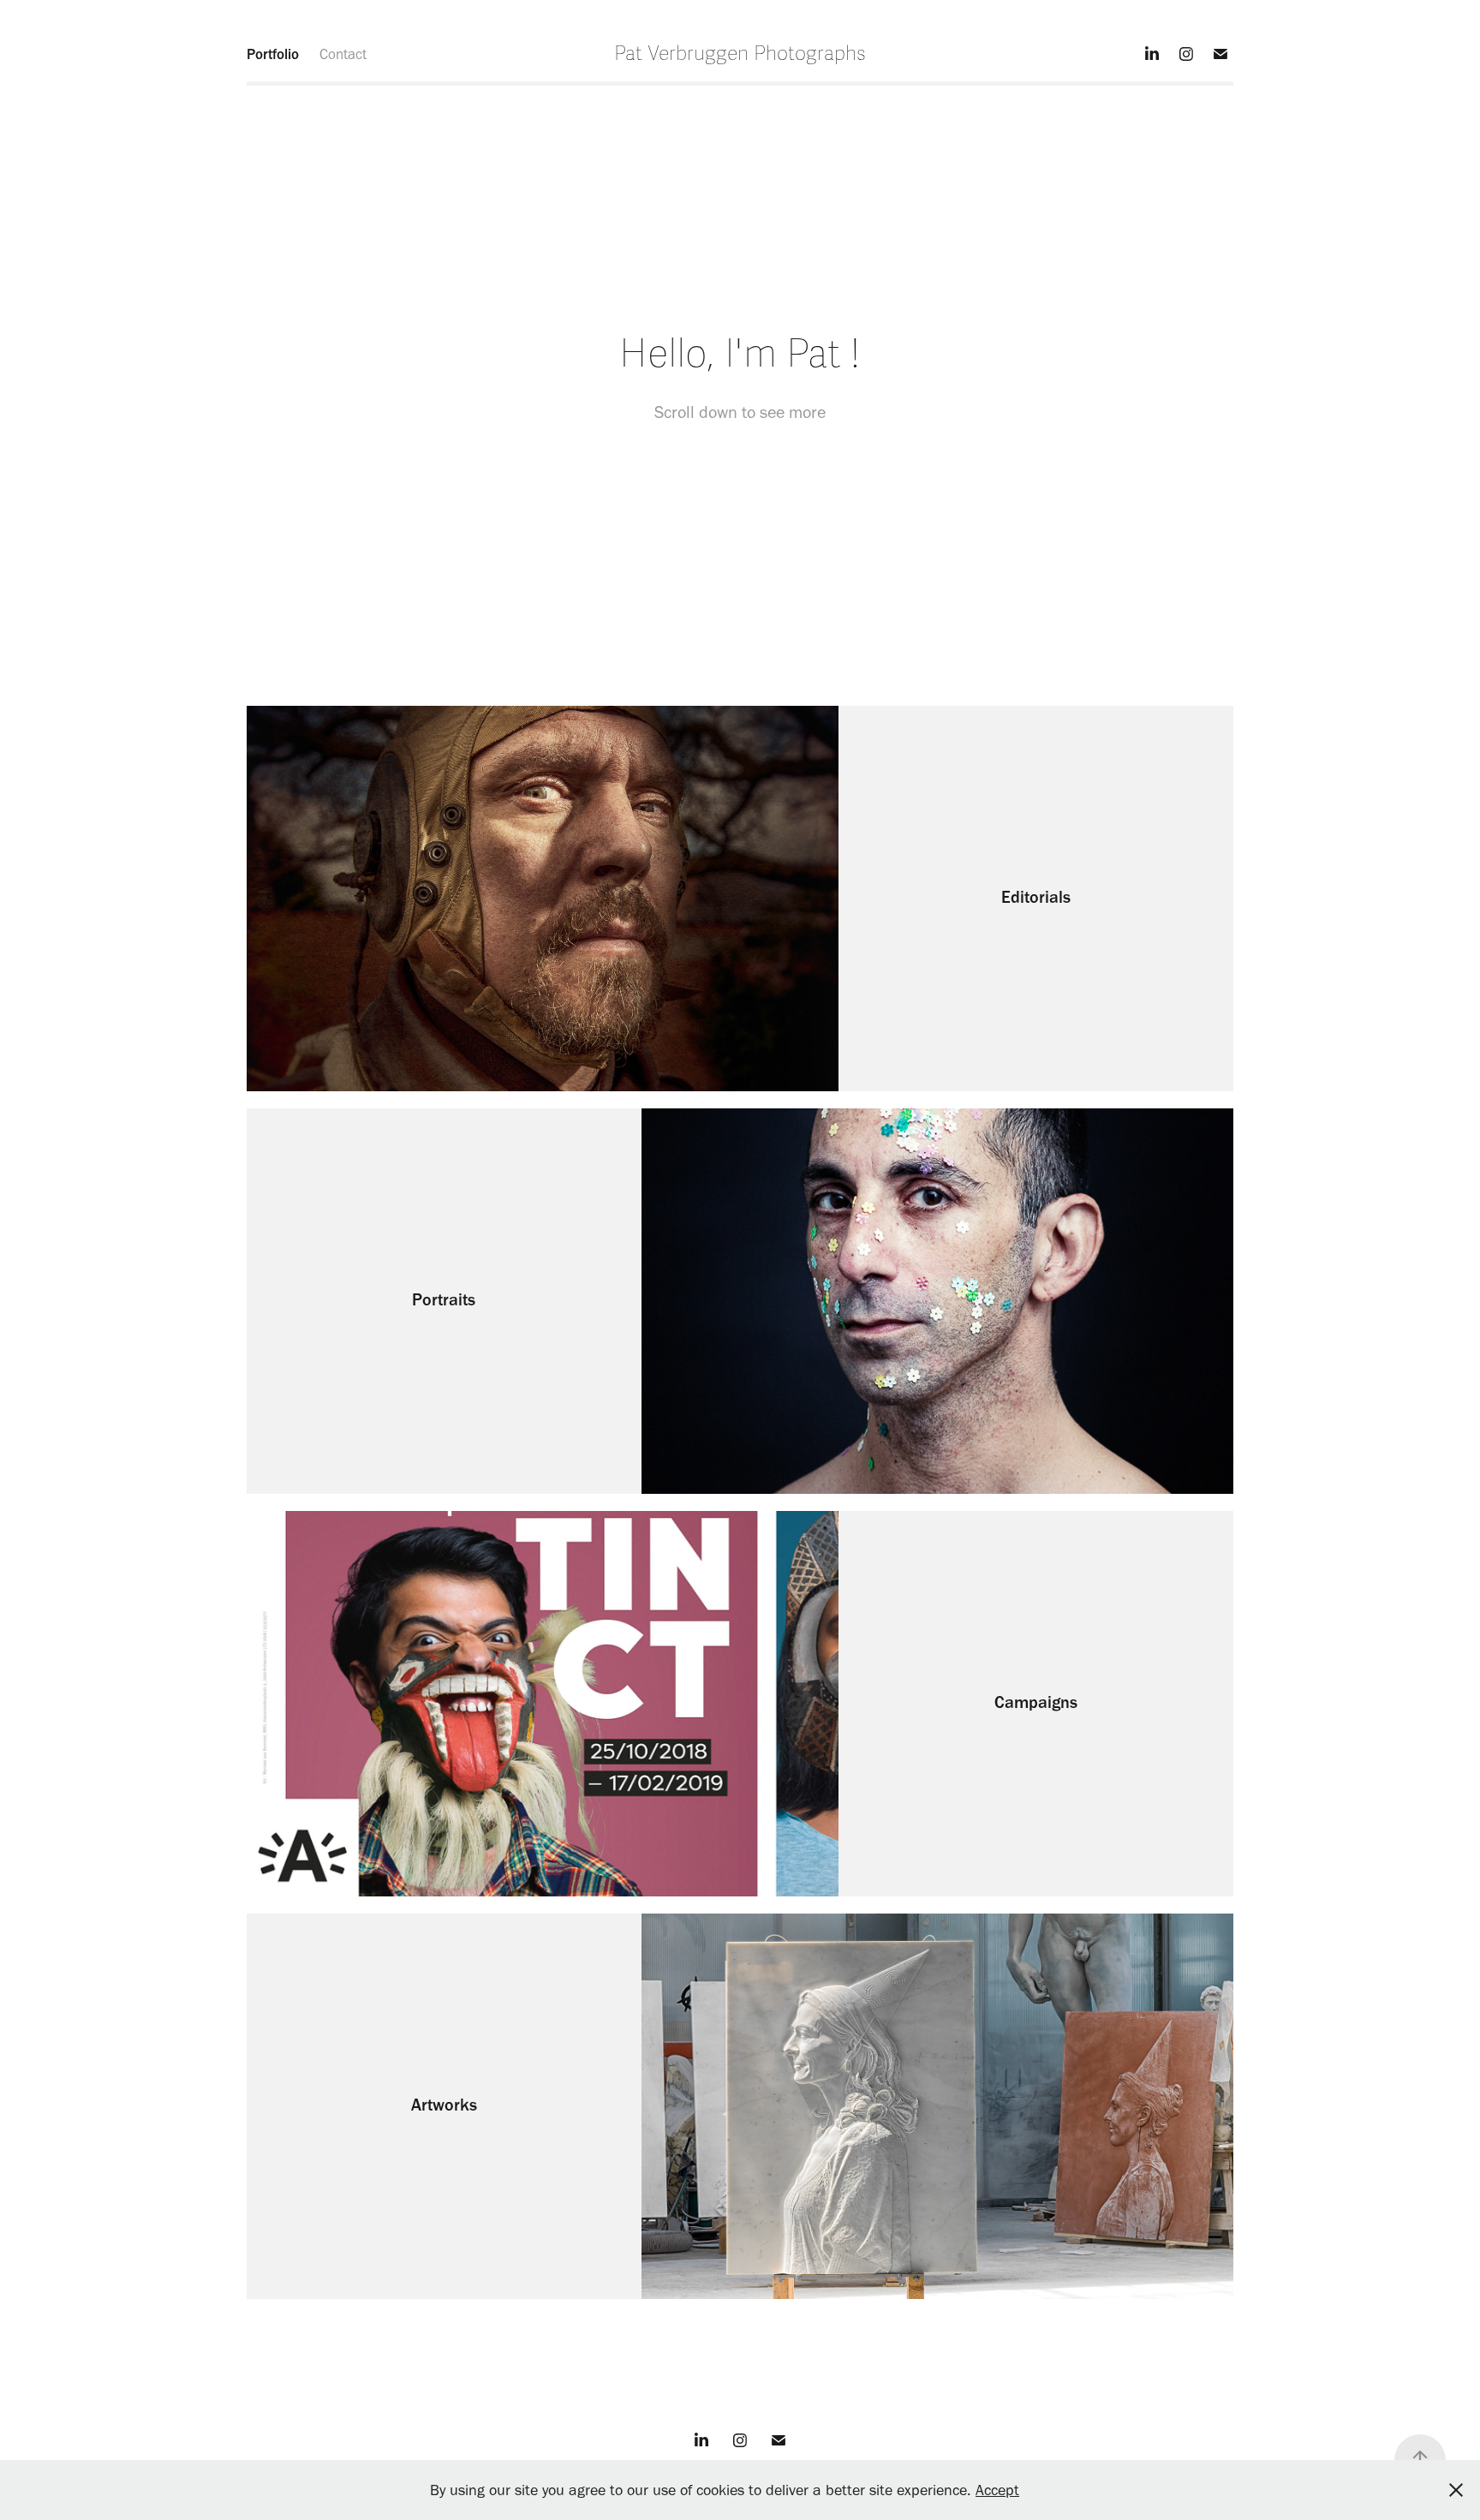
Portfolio (273, 54)
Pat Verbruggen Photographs (740, 54)
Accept (997, 2490)
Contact (343, 54)
